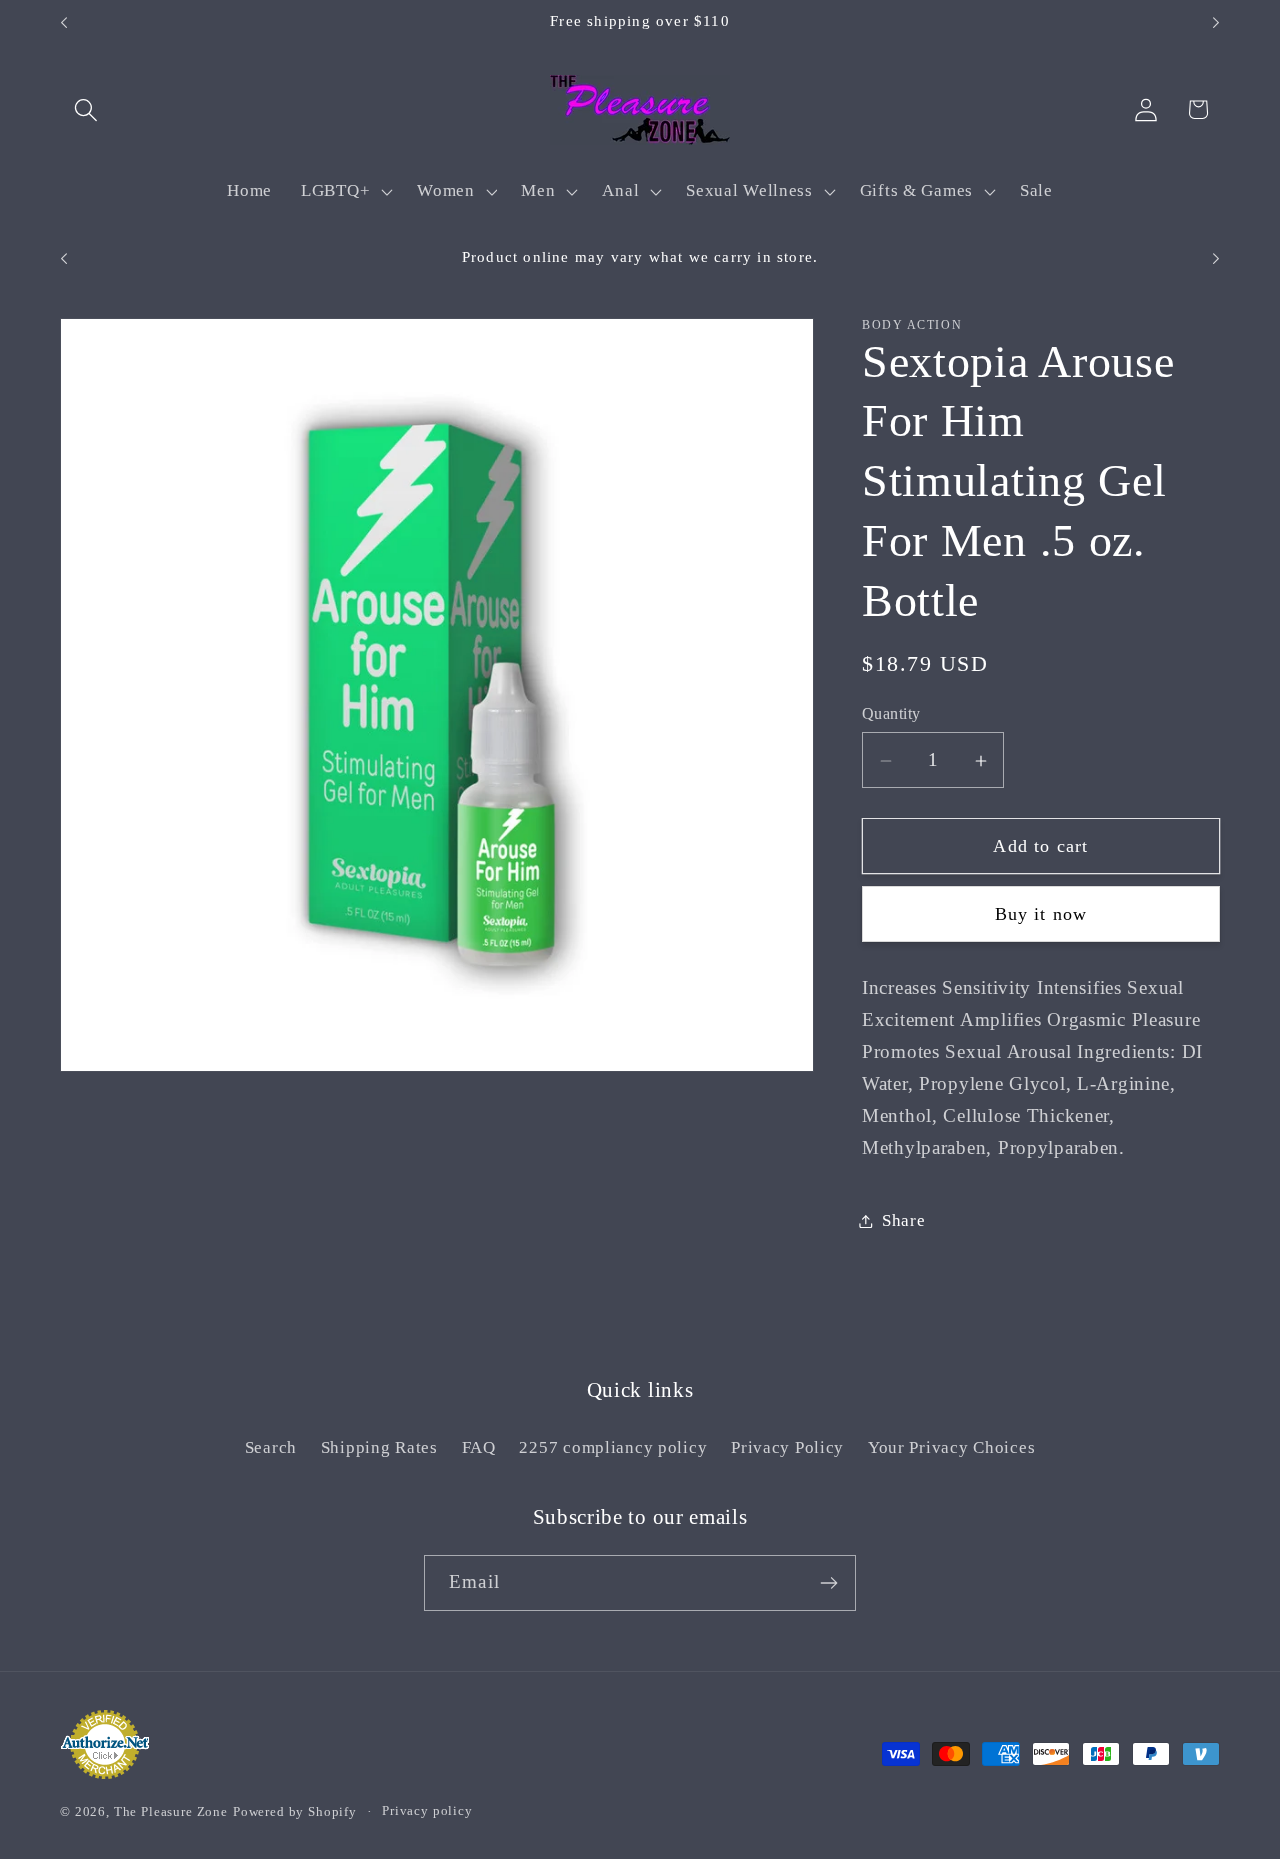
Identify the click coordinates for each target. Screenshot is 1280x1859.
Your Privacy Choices (951, 1447)
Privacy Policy (787, 1447)
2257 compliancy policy (613, 1447)
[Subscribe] (828, 1583)
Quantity (891, 713)
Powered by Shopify (295, 1811)
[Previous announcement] (64, 23)
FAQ (479, 1447)
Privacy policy (427, 1810)
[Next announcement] (1216, 23)
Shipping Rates (379, 1447)
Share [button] (904, 1220)
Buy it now (1041, 915)
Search (271, 1447)
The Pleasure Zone (171, 1811)
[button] (86, 109)
